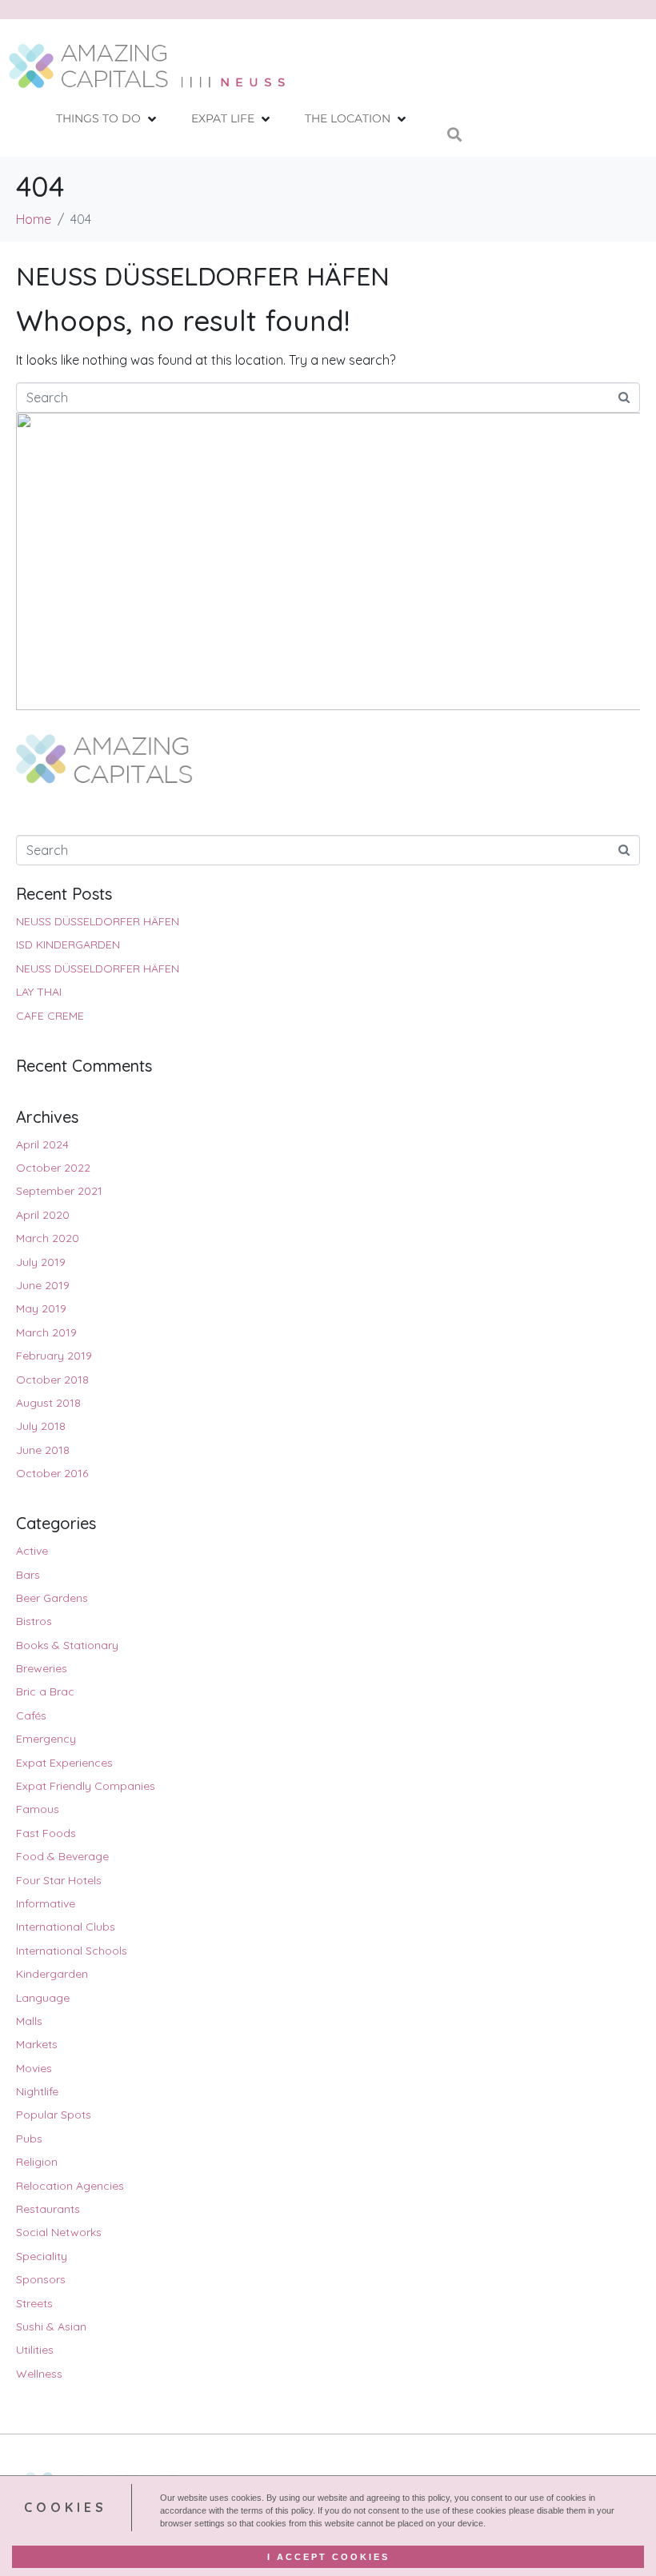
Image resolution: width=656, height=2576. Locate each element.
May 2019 (41, 1308)
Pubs (29, 2139)
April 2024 (42, 1144)
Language (43, 1998)
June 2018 (43, 1450)
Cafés (31, 1715)
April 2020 (43, 1215)
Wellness (39, 2374)
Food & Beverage (62, 1856)
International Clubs (66, 1927)
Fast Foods (46, 1833)
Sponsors (41, 2279)
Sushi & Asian (51, 2326)
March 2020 (48, 1238)
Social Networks (59, 2232)
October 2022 (53, 1168)
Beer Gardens (52, 1598)
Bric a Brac (45, 1691)
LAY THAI (39, 992)
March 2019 (46, 1332)
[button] (108, 119)
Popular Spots (54, 2115)
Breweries (42, 1668)
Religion (37, 2162)
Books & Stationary (67, 1645)
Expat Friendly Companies (86, 1786)
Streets (34, 2303)
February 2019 (54, 1356)
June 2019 (43, 1285)
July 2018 (41, 1426)
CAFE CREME (50, 1016)
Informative (46, 1903)
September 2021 (59, 1191)
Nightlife (37, 2091)
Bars (28, 1575)
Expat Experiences (64, 1763)
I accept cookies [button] (328, 2557)
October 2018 (52, 1380)
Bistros (34, 1621)
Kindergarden (52, 1974)
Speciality (42, 2256)
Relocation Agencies (70, 2186)
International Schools (72, 1951)
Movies (34, 2068)
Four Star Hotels (59, 1880)
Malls (29, 2021)
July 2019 (41, 1262)
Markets (37, 2044)
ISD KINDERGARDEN (68, 945)
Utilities (35, 2350)
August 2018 (48, 1403)
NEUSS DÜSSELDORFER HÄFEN (203, 276)
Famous (38, 1809)
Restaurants (48, 2209)
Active (32, 1551)
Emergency (46, 1739)
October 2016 (52, 1473)
